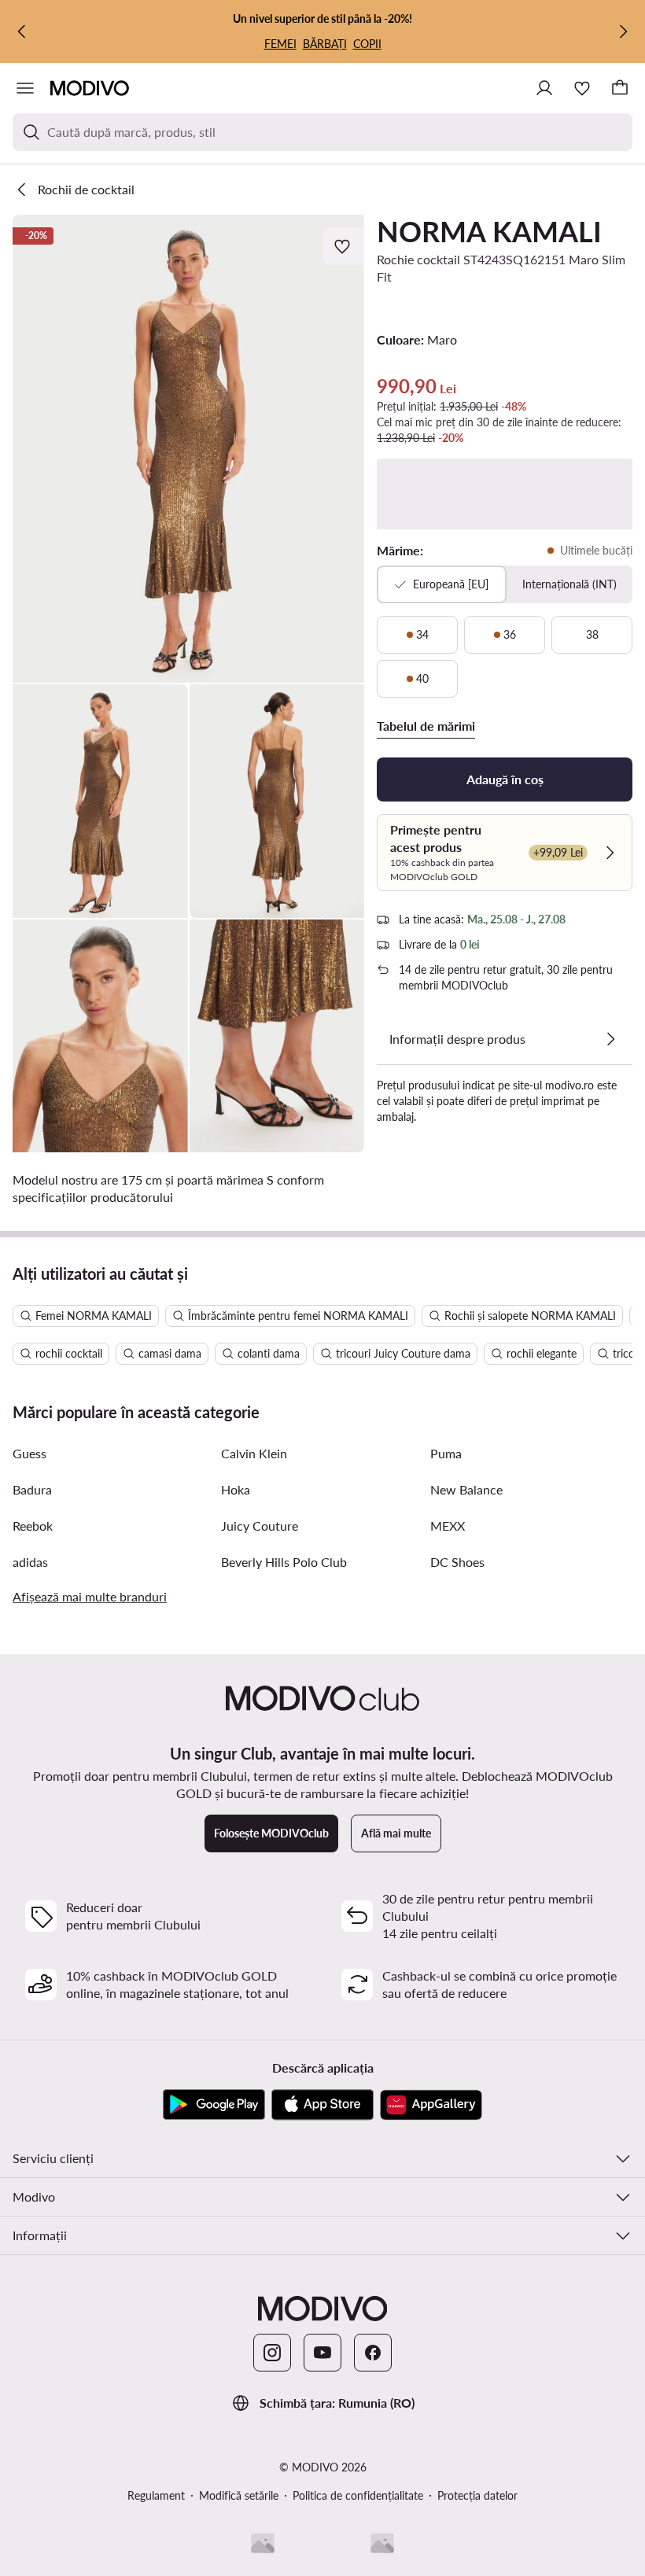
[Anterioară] (22, 31)
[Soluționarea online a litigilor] (382, 2543)
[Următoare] (623, 31)
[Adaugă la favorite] (344, 246)
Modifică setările (239, 2495)
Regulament (156, 2495)
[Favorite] (582, 88)
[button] (188, 449)
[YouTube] (322, 2353)
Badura (32, 1489)
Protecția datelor (477, 2495)
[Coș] (620, 88)
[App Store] (322, 2105)
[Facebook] (373, 2353)
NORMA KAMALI (489, 231)
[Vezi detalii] (610, 1039)
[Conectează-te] (544, 88)
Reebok (33, 1526)
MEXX (448, 1526)
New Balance (466, 1489)
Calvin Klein (254, 1453)
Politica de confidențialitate (358, 2495)
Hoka (236, 1489)
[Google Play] (214, 2105)
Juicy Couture (260, 1526)
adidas (30, 1562)
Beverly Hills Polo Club (284, 1562)
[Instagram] (272, 2353)
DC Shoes (457, 1562)
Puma (446, 1453)
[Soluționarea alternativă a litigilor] (263, 2543)
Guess (29, 1453)
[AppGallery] (431, 2105)
